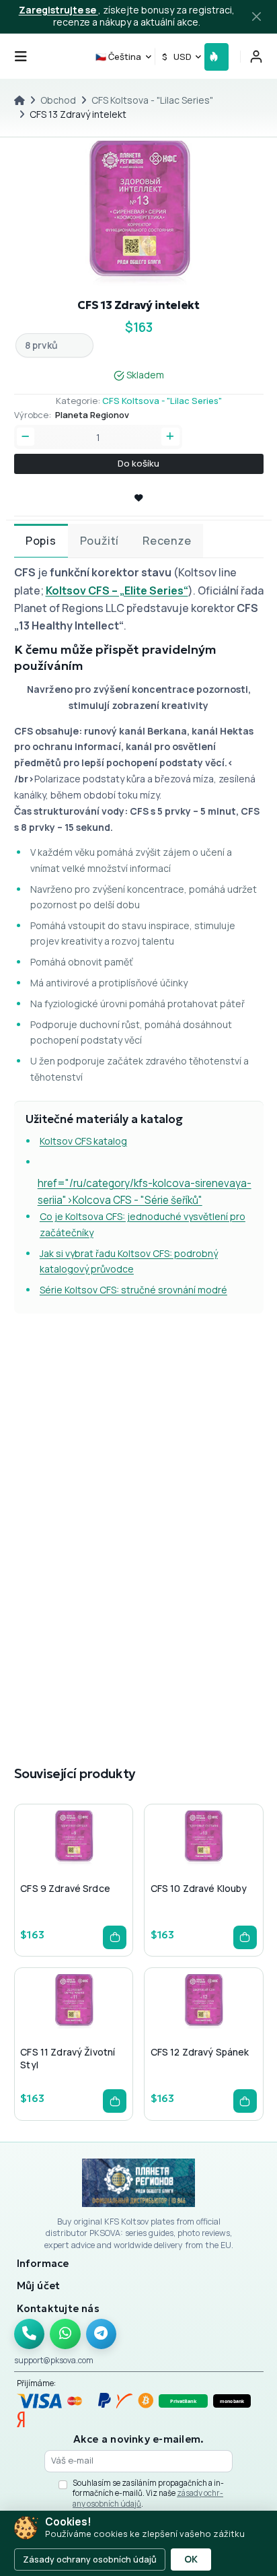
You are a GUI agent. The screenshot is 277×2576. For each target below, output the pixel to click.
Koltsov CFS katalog (83, 1141)
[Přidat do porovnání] (94, 1866)
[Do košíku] (115, 1937)
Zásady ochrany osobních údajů (90, 2559)
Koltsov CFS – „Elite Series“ (117, 590)
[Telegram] (102, 2334)
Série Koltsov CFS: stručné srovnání (119, 1290)
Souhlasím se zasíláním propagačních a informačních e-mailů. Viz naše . (148, 2493)
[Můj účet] (256, 57)
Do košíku (138, 463)
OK (191, 2559)
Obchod (58, 100)
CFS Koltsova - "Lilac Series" (152, 100)
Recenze (167, 541)
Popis (41, 541)
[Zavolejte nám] (30, 2334)
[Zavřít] (257, 17)
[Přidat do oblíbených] (73, 1866)
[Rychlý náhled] (51, 1866)
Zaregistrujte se (58, 10)
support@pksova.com (54, 2360)
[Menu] (21, 57)
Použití (100, 541)
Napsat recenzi (216, 1705)
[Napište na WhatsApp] (65, 2334)
